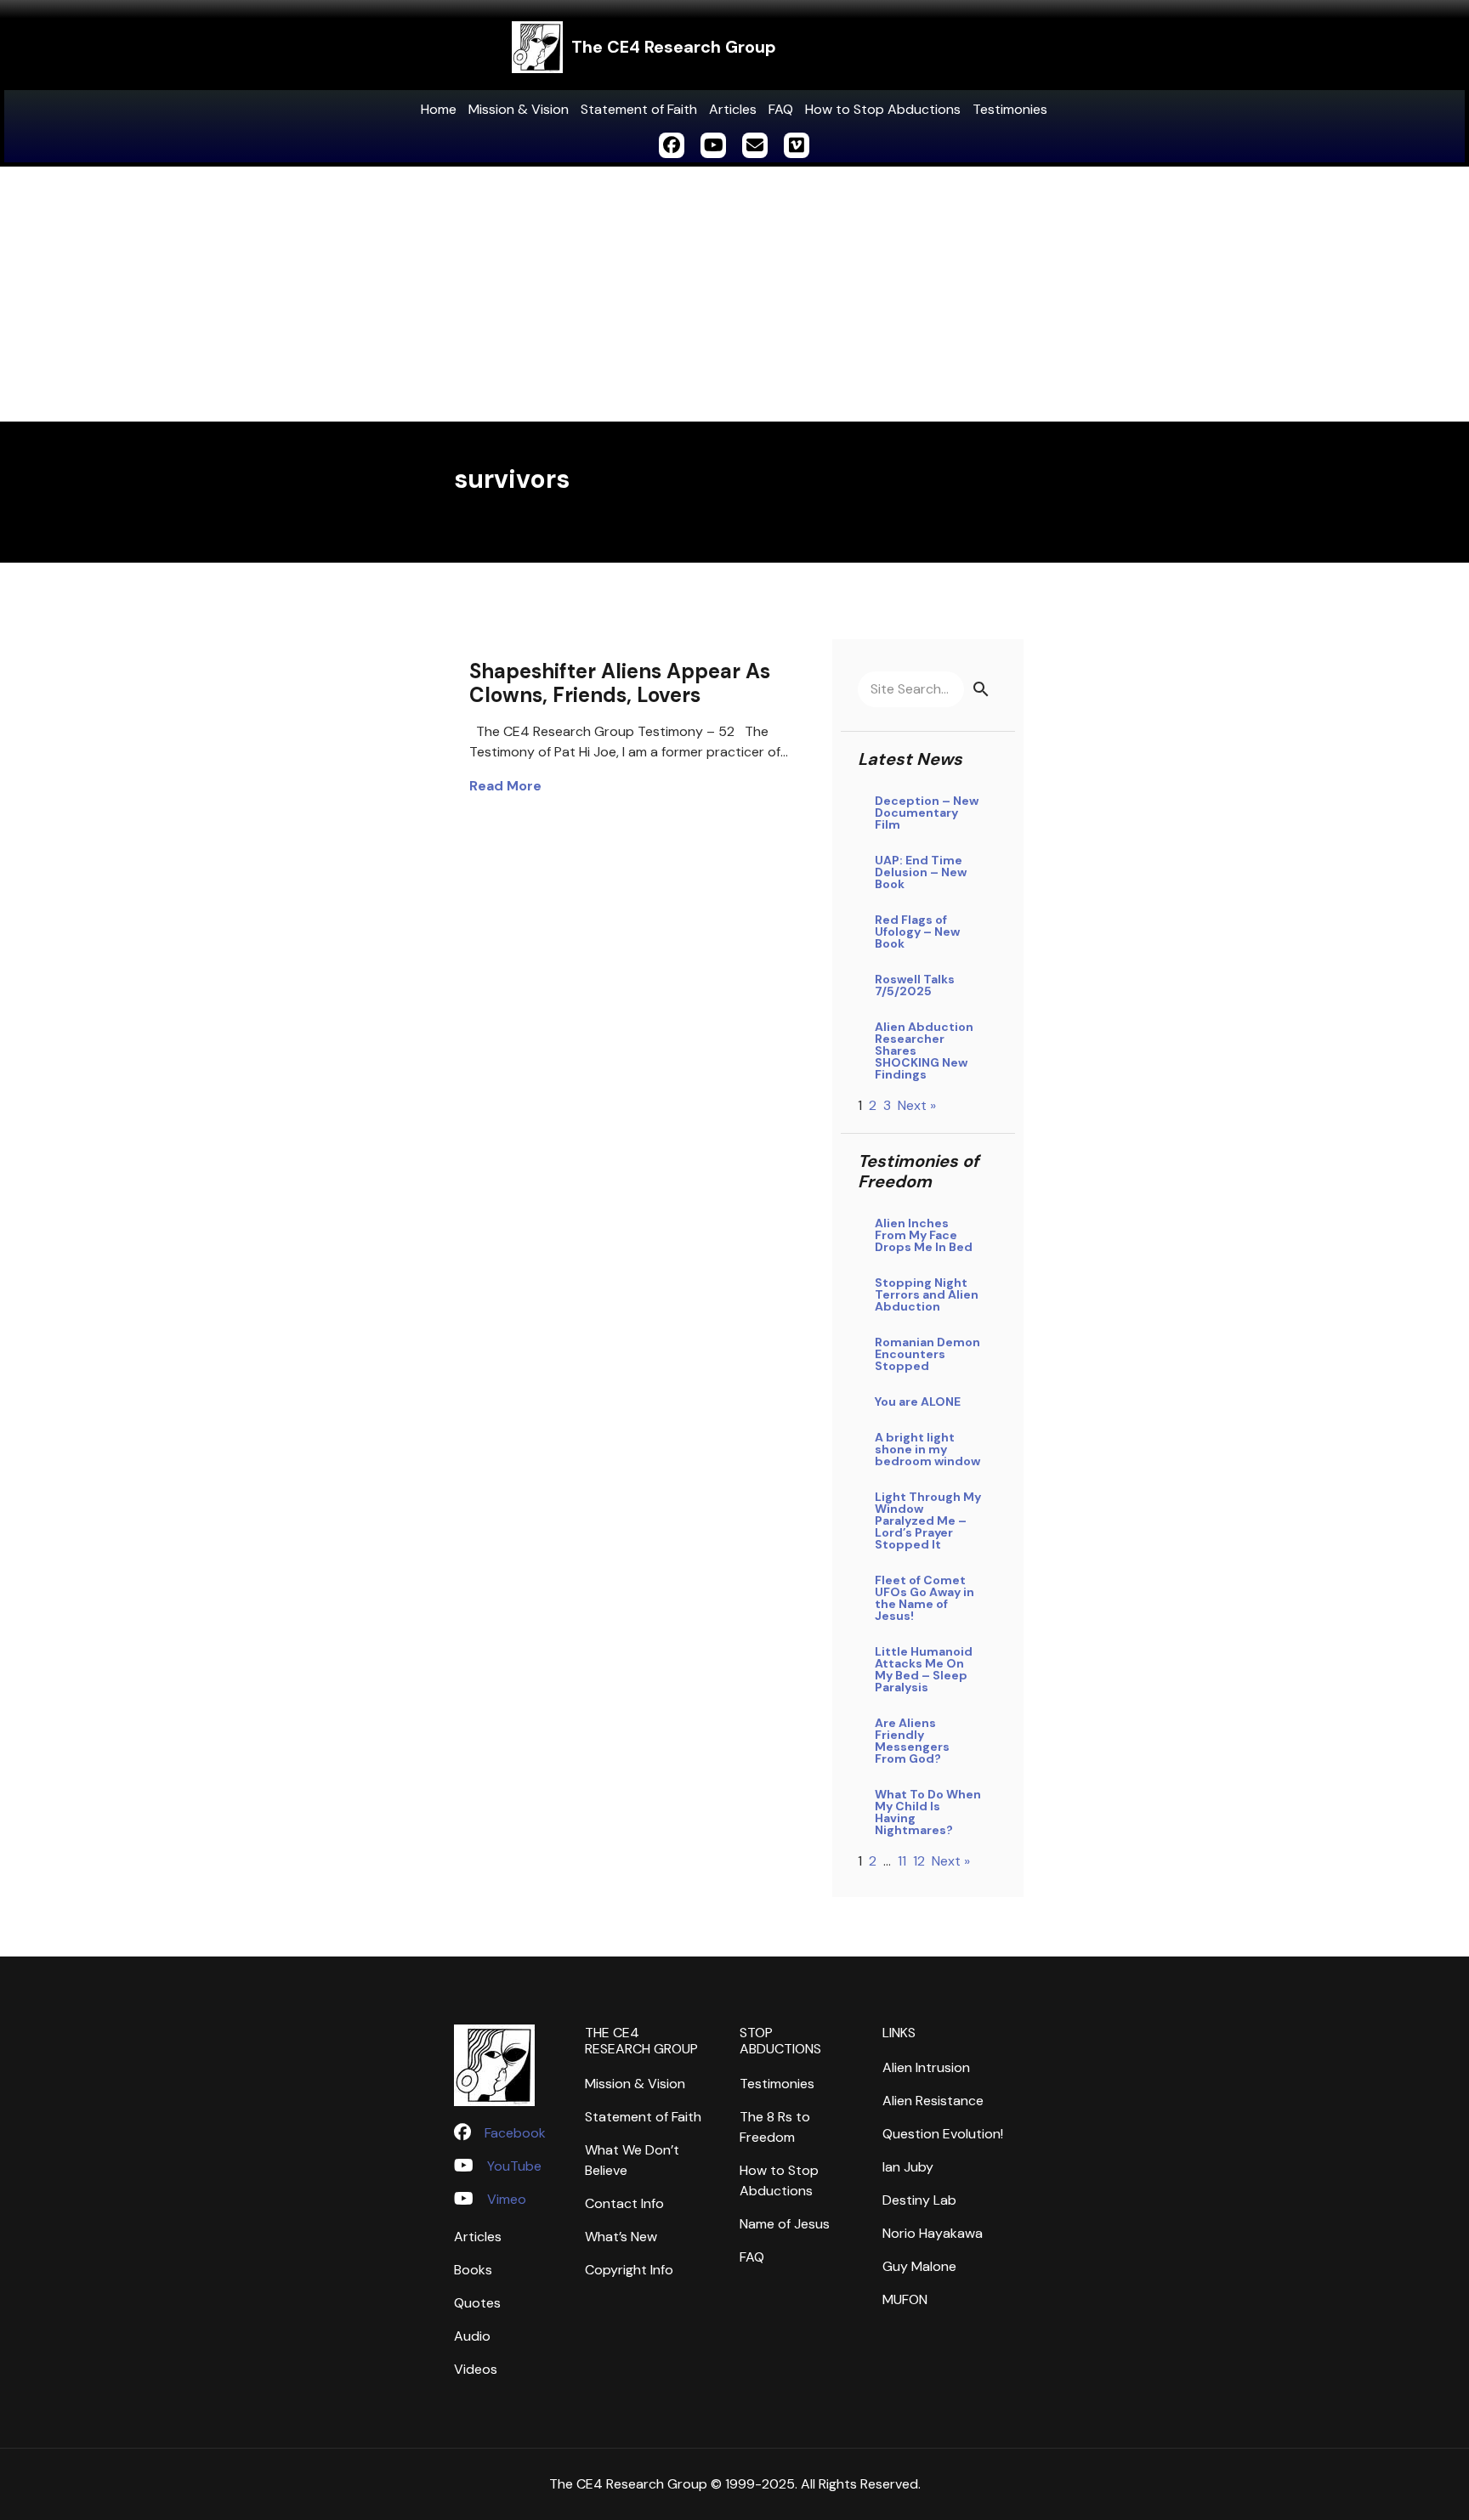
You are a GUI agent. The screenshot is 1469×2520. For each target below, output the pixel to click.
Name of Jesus (785, 2224)
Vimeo (507, 2199)
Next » (917, 1105)
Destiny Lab (919, 2200)
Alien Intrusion (926, 2067)
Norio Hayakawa (933, 2233)
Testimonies (1010, 109)
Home (439, 109)
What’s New (621, 2237)
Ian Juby (908, 2167)
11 (902, 1861)
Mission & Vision (519, 109)
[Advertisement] (734, 294)
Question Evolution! (943, 2134)
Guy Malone (919, 2266)
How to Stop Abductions (883, 109)
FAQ (781, 109)
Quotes (477, 2303)
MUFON (905, 2299)
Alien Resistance (933, 2101)
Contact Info (624, 2203)
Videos (476, 2369)
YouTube (514, 2166)
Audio (472, 2336)
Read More (505, 786)
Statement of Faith (639, 109)
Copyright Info (629, 2270)
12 (919, 1861)
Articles (733, 109)
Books (473, 2270)
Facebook (515, 2133)
